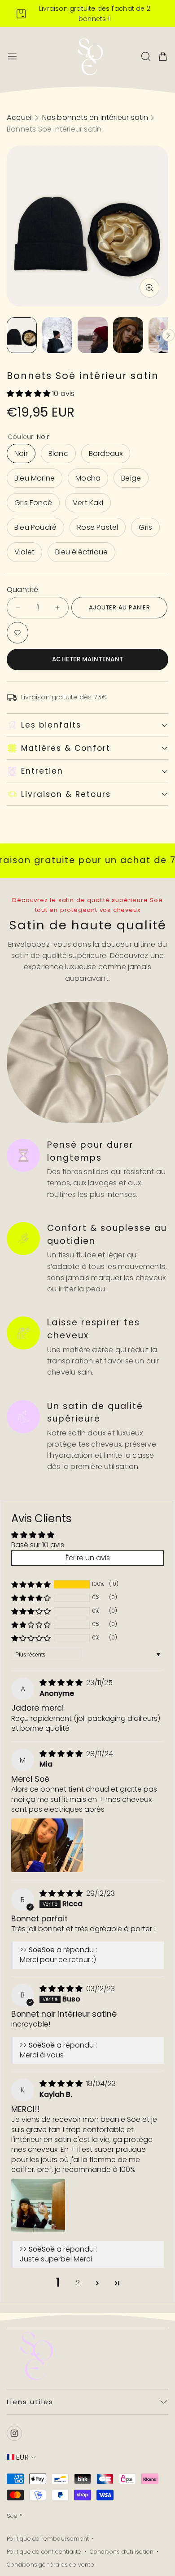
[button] (29, 394)
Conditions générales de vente (50, 2565)
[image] (34, 2355)
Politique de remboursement (48, 2539)
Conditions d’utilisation (122, 2552)
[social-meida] (14, 2433)
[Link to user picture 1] (47, 1845)
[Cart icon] (163, 56)
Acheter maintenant (88, 659)
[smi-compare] (17, 633)
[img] (62, 1683)
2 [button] (78, 2283)
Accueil (20, 117)
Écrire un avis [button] (88, 1558)
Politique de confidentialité (44, 2552)
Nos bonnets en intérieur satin (95, 117)
